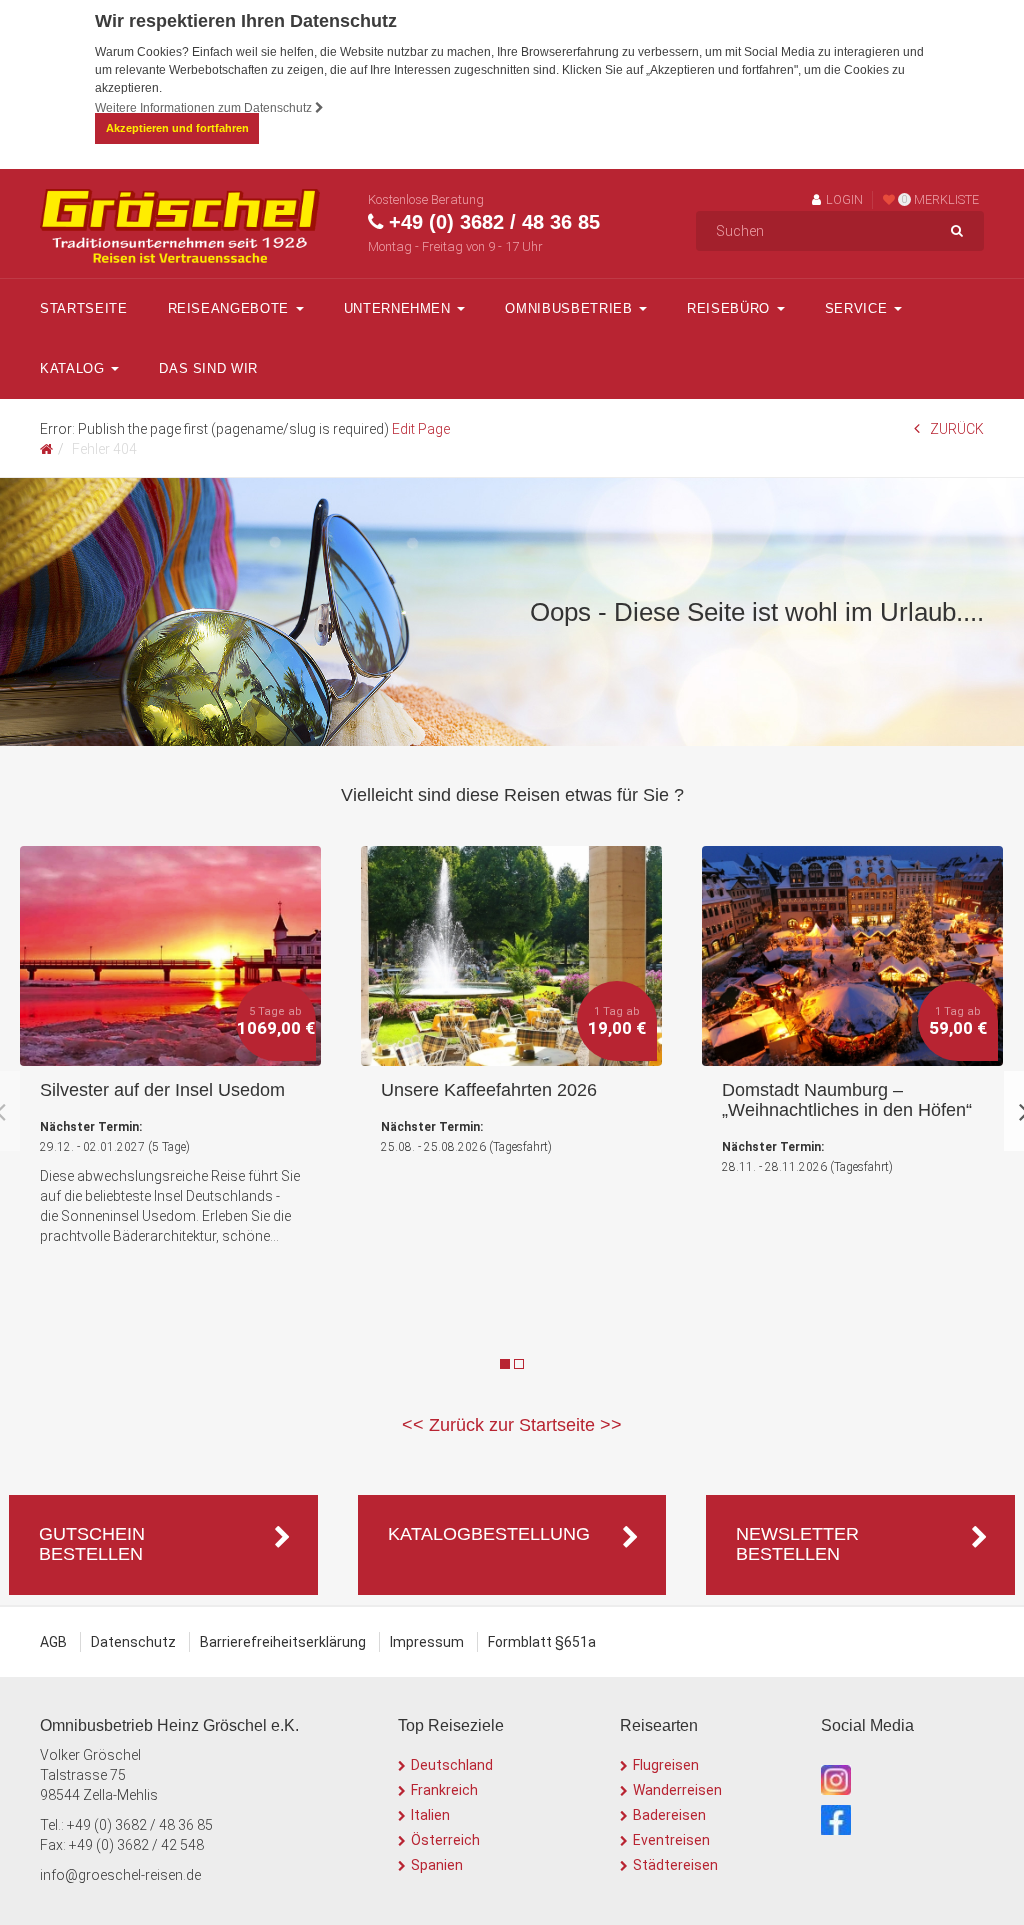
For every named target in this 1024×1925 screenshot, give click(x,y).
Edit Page (421, 429)
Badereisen (669, 1815)
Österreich (445, 1840)
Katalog (74, 368)
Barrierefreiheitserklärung (283, 1642)
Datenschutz (133, 1642)
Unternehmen (400, 308)
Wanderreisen (677, 1790)
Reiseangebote (231, 308)
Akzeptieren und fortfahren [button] (177, 128)
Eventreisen (671, 1840)
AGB (53, 1642)
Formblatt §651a (542, 1642)
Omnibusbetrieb (571, 308)
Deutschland (452, 1765)
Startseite (84, 308)
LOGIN (844, 199)
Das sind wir (208, 368)
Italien (430, 1815)
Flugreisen (666, 1765)
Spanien (437, 1865)
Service (858, 308)
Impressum (427, 1642)
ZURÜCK (957, 429)
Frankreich (444, 1790)
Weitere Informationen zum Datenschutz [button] (205, 108)
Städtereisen (675, 1865)
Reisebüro (731, 308)
